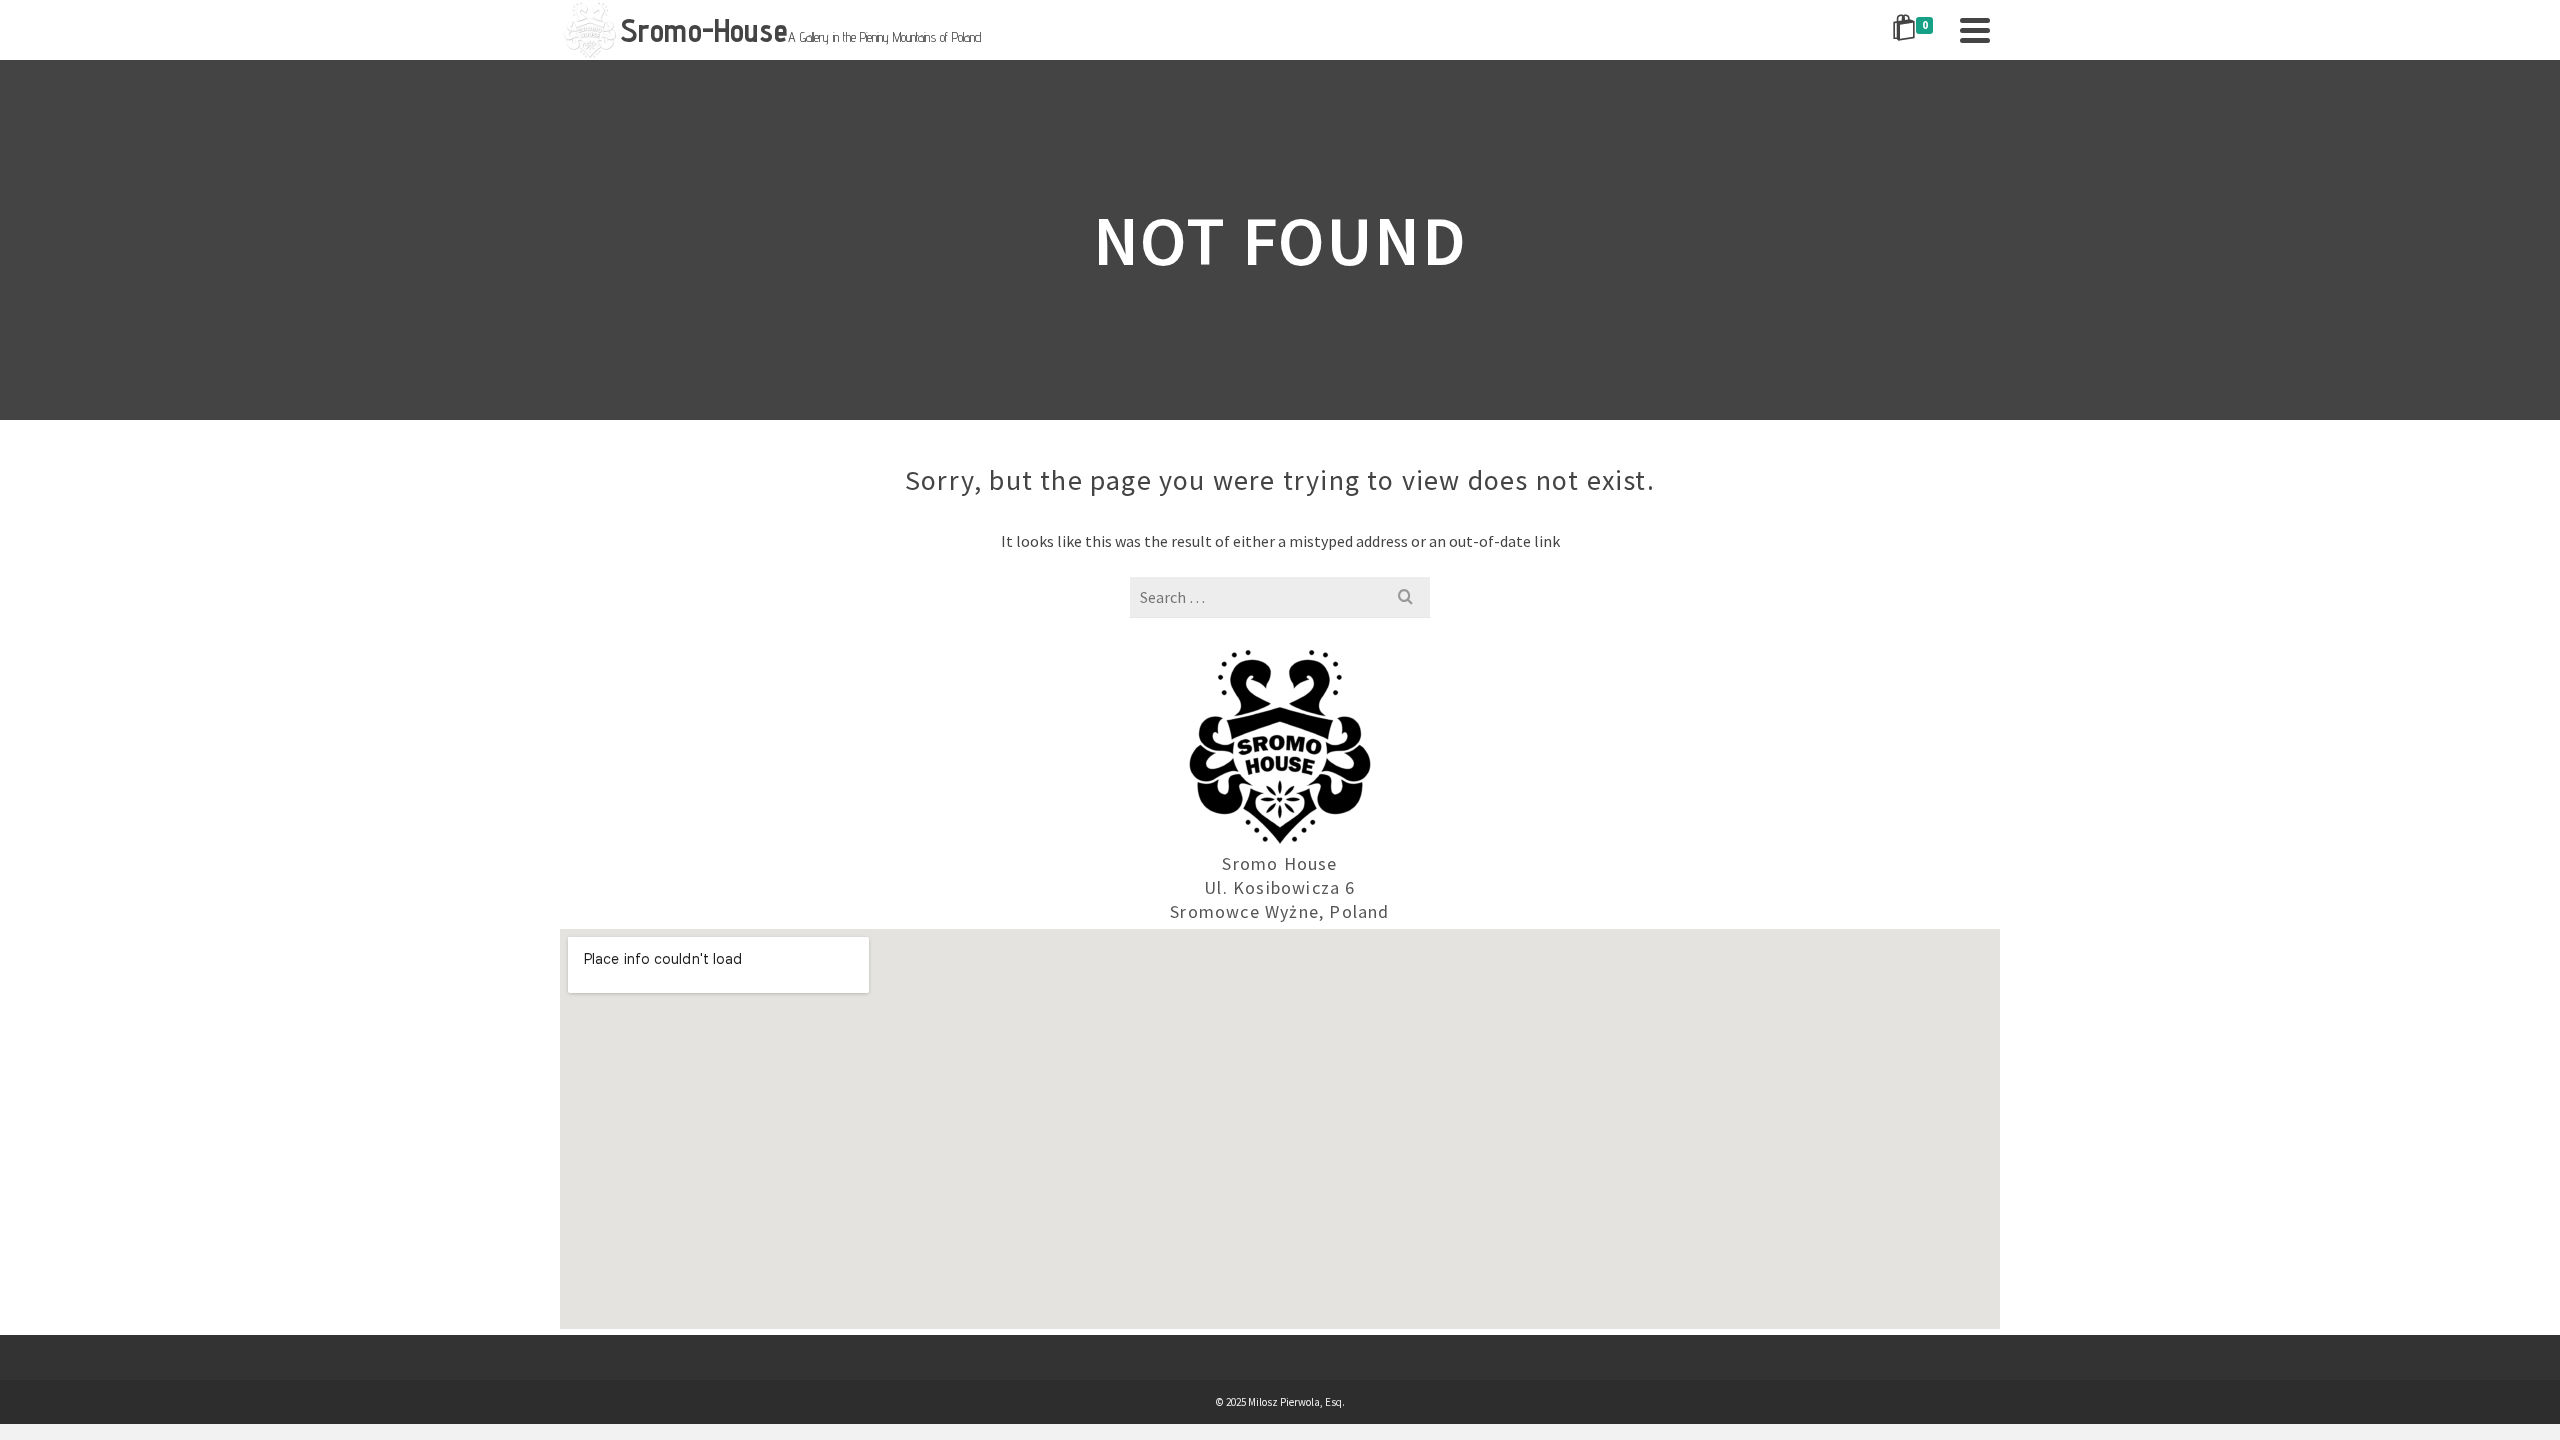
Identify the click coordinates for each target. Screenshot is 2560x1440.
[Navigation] (1975, 30)
